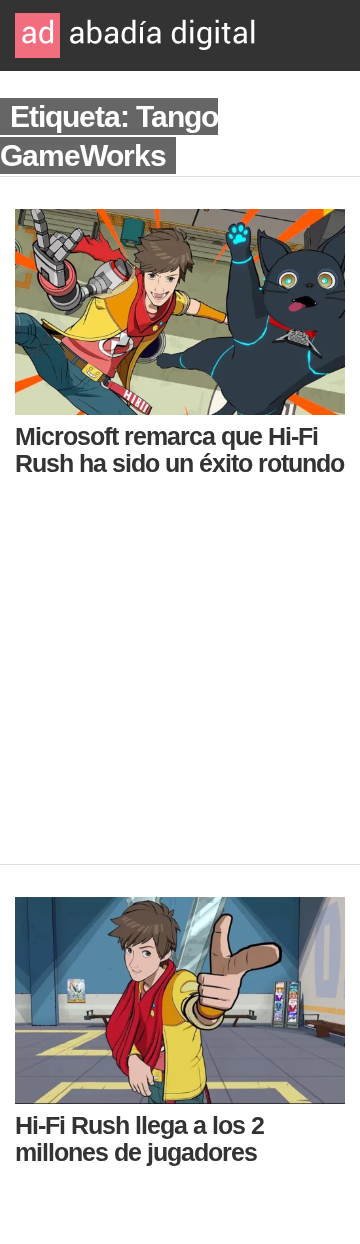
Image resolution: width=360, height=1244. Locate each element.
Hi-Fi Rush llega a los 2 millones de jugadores (139, 1138)
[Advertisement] (180, 684)
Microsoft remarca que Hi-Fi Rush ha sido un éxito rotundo (179, 449)
